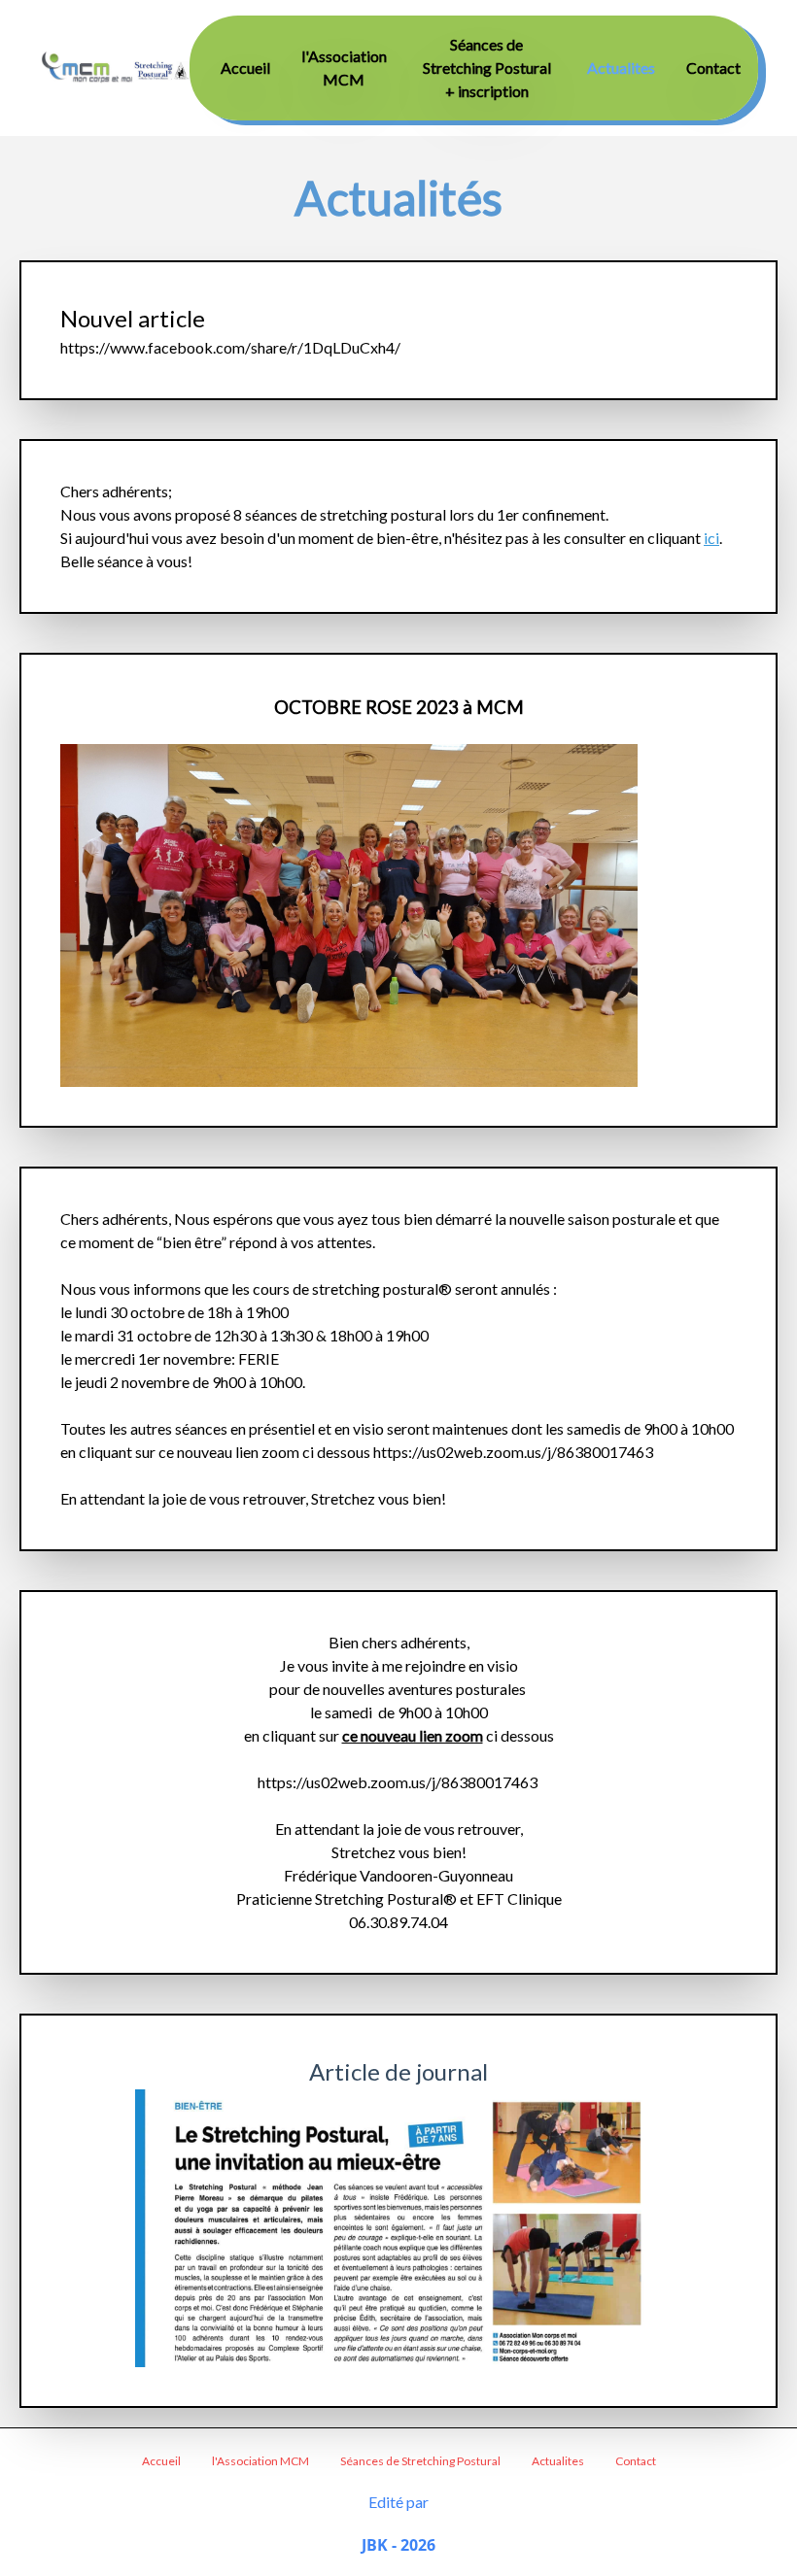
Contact (713, 68)
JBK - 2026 (398, 2545)
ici (711, 538)
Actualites (621, 68)
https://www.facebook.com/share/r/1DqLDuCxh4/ (230, 347)
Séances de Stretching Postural (420, 2461)
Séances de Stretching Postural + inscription (487, 68)
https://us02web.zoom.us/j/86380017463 (513, 1452)
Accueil (245, 68)
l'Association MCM (260, 2461)
